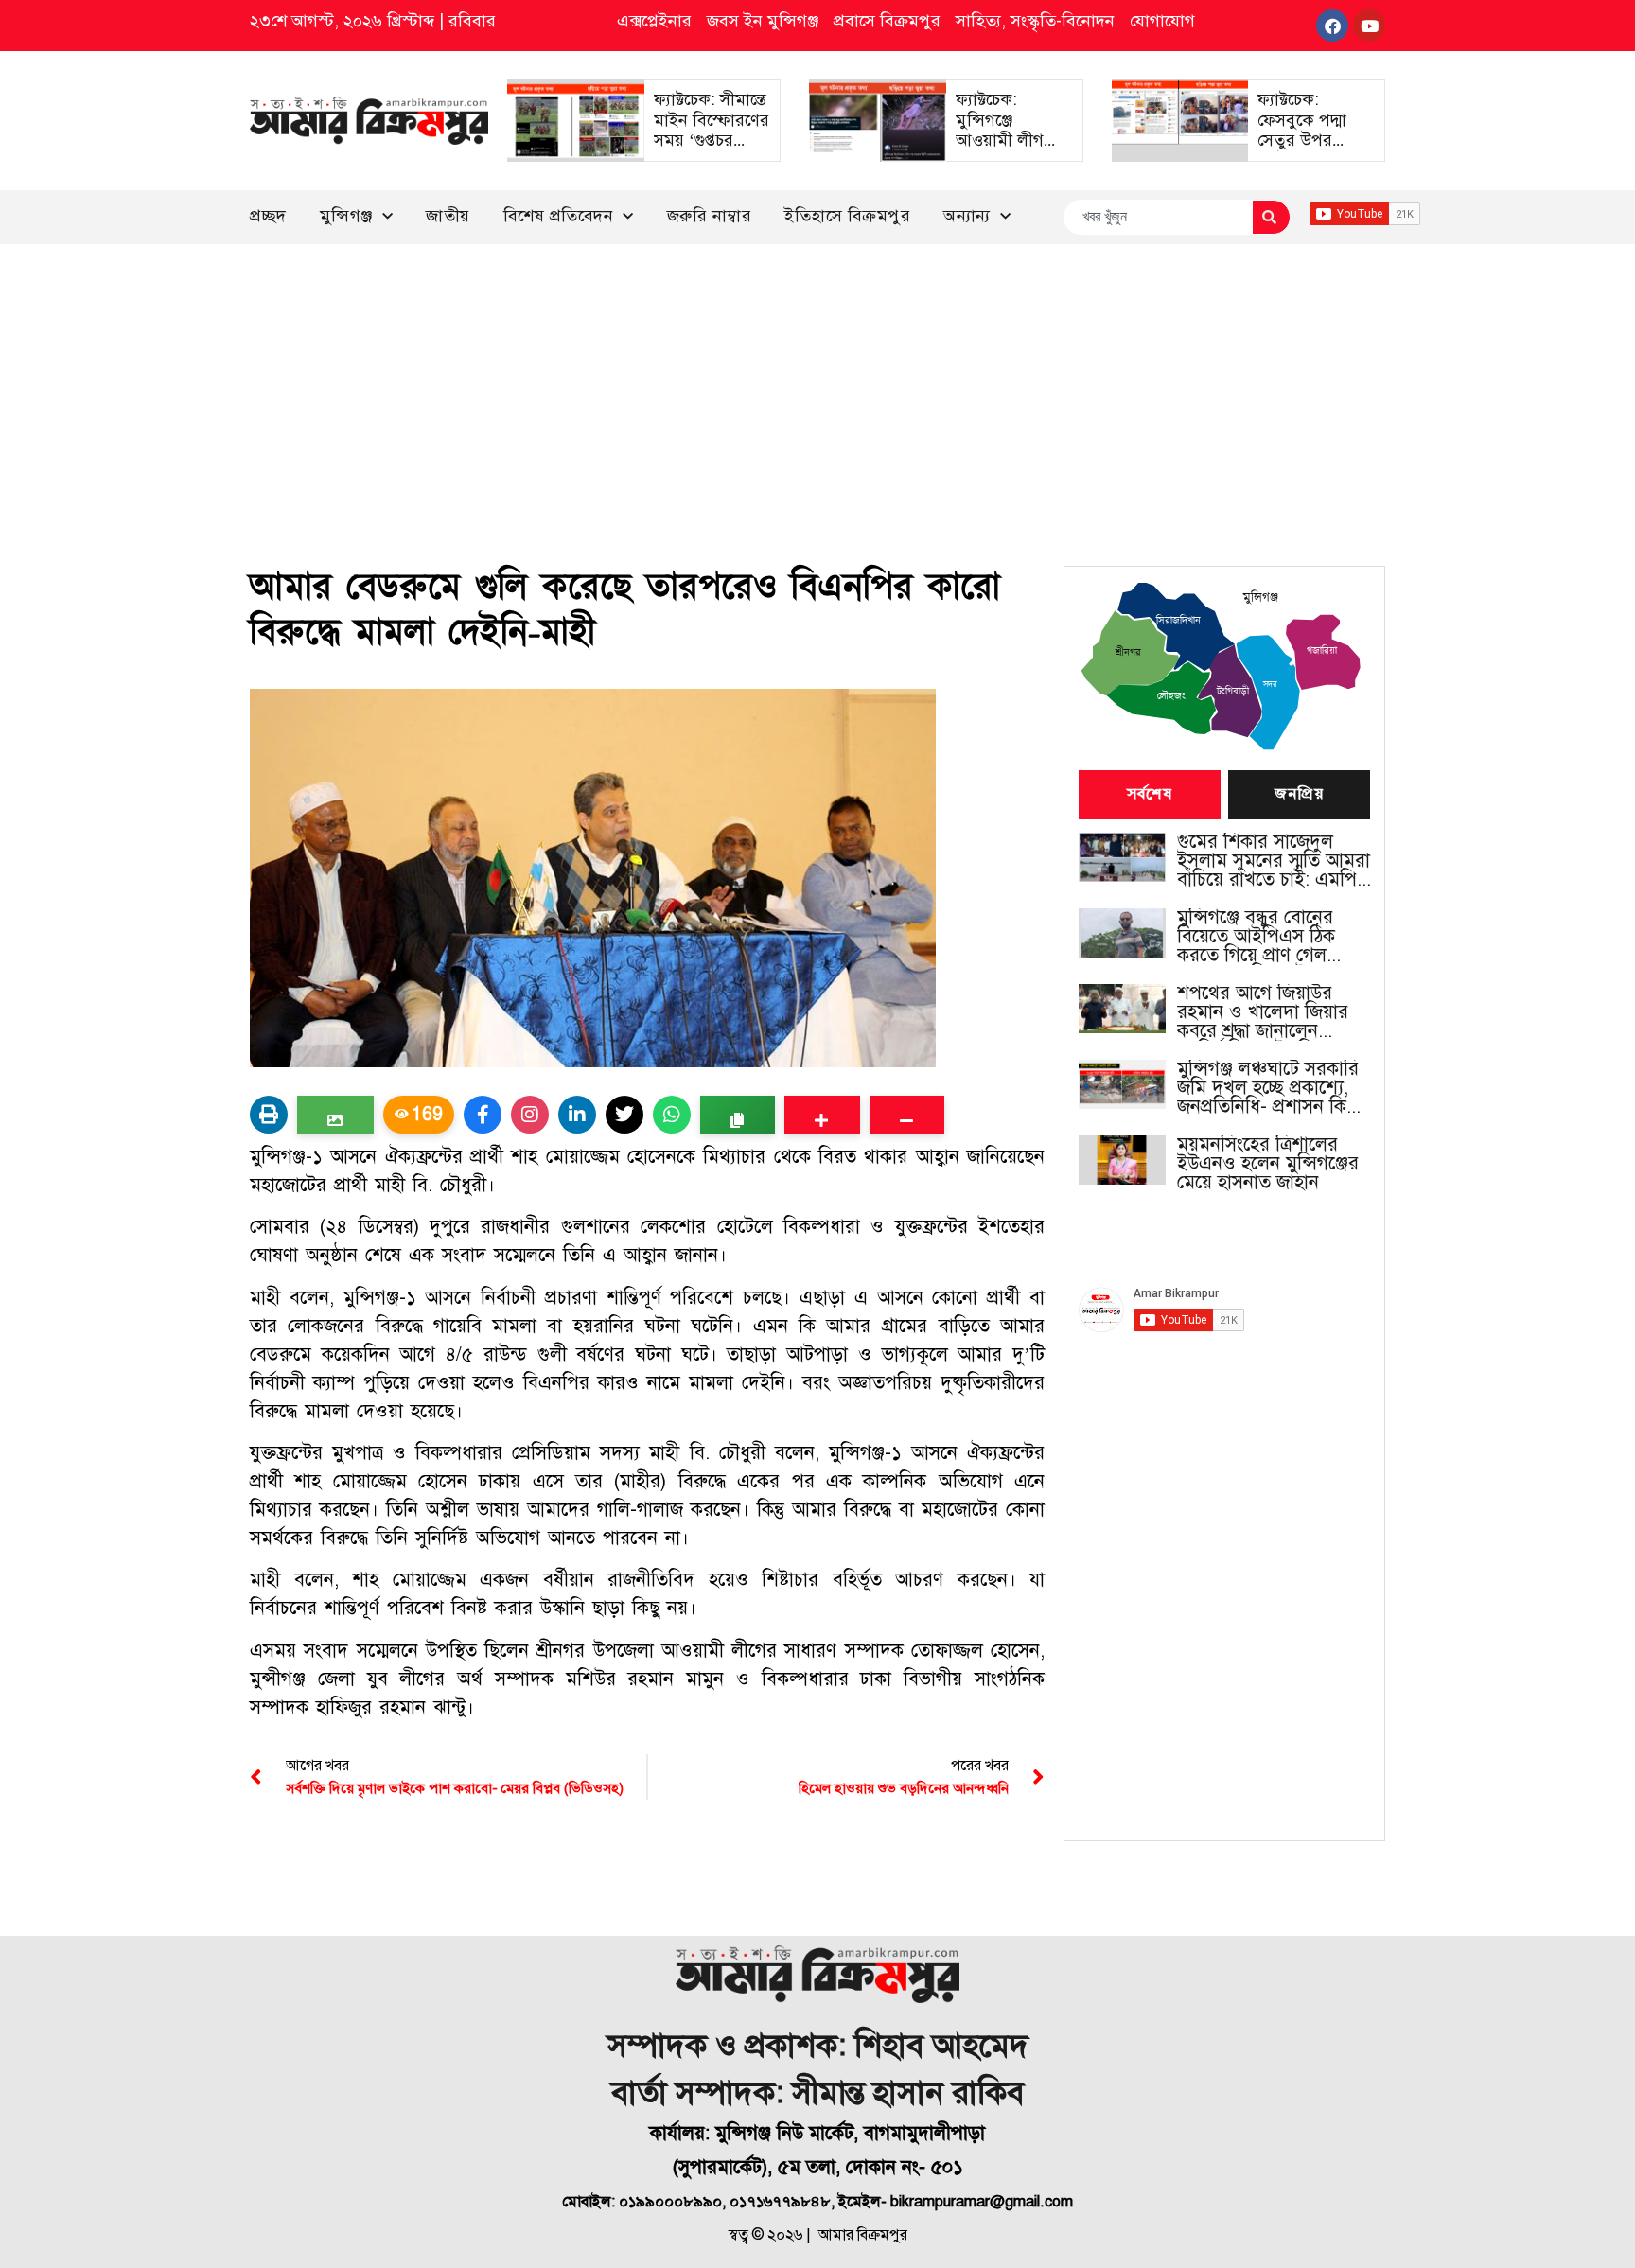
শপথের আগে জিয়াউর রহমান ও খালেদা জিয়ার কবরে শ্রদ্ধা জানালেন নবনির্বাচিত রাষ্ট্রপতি (1263, 1012)
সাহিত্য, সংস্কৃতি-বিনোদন (1035, 21)
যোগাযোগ (1162, 21)
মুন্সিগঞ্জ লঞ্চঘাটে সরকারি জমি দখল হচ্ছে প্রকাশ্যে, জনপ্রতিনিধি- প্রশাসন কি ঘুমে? (1268, 1088)
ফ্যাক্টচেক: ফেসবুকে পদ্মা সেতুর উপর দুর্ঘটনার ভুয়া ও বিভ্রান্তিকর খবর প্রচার (1308, 150)
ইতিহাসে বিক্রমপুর (847, 216)
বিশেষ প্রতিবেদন (559, 216)
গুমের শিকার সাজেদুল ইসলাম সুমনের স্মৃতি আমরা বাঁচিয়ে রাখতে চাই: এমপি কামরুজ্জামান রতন (1274, 861)
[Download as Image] (335, 1115)
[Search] (1271, 217)
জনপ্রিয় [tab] (1299, 795)
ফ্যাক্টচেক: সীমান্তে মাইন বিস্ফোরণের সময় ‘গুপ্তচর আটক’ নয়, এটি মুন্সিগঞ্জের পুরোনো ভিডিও (712, 150)
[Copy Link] (738, 1115)
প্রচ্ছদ (268, 216)
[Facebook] (1332, 26)
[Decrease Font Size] (907, 1115)
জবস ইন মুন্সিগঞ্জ (763, 21)
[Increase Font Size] (822, 1115)
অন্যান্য (967, 216)
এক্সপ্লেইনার (654, 21)
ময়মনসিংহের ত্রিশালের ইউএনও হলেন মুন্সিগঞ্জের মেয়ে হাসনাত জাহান (1268, 1164)
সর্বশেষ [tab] (1150, 795)
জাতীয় (448, 216)
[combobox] (1158, 217)
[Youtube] (1369, 26)
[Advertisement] (817, 386)
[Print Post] (269, 1115)
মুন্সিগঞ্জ (346, 216)
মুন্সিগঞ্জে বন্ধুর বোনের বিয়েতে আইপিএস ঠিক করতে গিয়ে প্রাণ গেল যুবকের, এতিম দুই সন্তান (1263, 937)
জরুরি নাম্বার (710, 216)
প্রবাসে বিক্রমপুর (887, 21)
